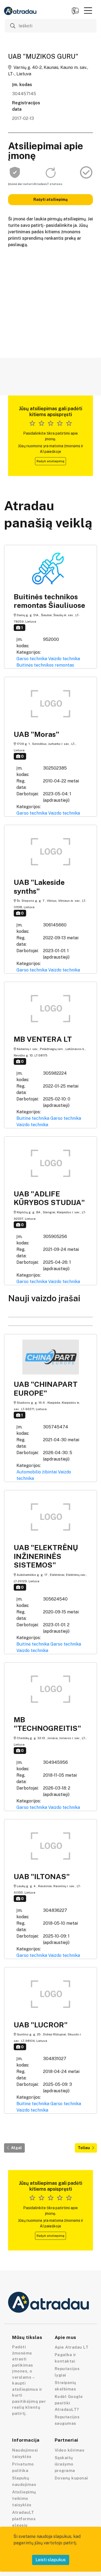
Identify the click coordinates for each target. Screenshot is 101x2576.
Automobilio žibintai (37, 1472)
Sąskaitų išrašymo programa (65, 2464)
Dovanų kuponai (71, 2478)
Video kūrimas (70, 2450)
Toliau (84, 2148)
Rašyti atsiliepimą (50, 199)
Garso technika (32, 659)
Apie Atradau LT (72, 2347)
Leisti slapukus (51, 2560)
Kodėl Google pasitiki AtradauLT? (69, 2403)
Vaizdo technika (64, 659)
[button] (88, 10)
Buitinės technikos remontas (45, 665)
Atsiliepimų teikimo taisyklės (24, 2498)
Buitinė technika (33, 1118)
